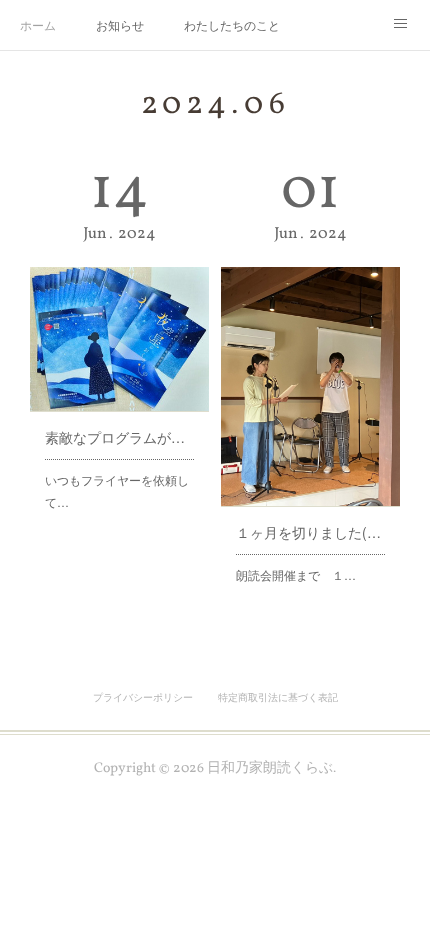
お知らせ (120, 24)
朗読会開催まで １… (296, 574)
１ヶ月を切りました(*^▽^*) (310, 532)
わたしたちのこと (232, 24)
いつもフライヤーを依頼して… (117, 490)
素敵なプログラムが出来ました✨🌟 (119, 437)
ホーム (38, 24)
